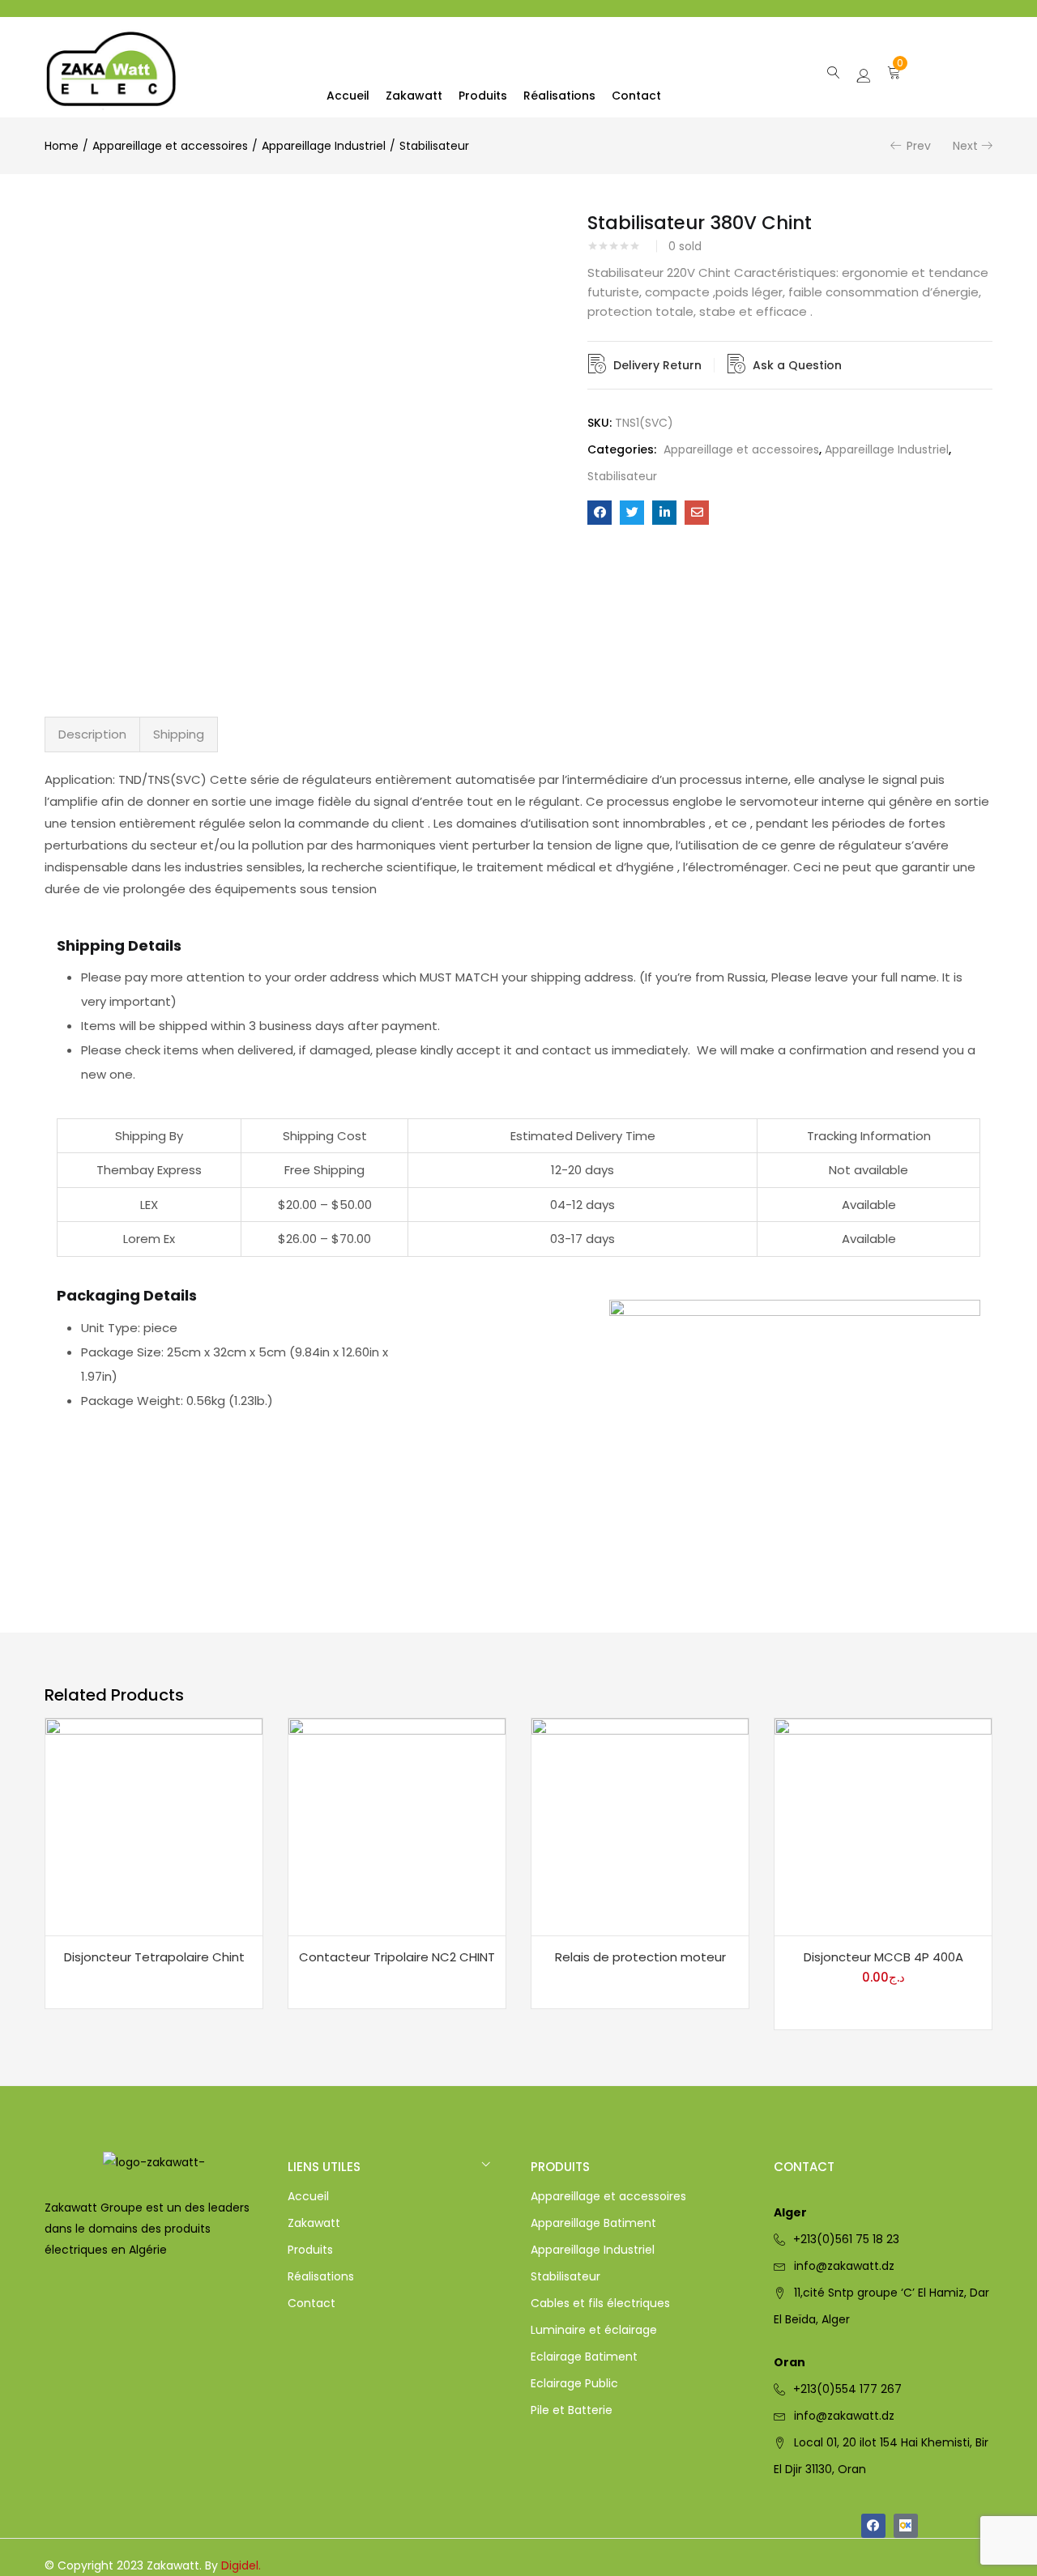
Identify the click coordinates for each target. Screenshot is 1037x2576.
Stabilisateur (434, 146)
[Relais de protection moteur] (640, 1826)
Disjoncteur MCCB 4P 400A (883, 1957)
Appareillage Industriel (324, 146)
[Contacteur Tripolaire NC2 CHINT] (397, 1826)
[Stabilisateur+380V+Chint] (632, 513)
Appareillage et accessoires (170, 146)
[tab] (92, 734)
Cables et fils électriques (600, 2303)
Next (965, 146)
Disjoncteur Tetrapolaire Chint (154, 1957)
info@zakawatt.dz (844, 2266)
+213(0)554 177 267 (847, 2389)
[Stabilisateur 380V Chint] (600, 513)
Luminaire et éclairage (594, 2330)
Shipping (179, 734)
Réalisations (559, 96)
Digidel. (241, 2565)
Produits (483, 96)
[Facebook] (873, 2526)
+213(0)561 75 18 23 (846, 2239)
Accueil (348, 96)
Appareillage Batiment (593, 2223)
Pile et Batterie (572, 2410)
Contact (636, 96)
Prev (919, 146)
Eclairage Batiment (584, 2357)
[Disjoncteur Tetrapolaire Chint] (154, 1826)
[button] (894, 71)
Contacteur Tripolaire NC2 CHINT (397, 1957)
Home (62, 146)
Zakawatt (414, 96)
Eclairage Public (574, 2383)
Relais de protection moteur (640, 1957)
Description (92, 734)
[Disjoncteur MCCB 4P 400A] (883, 1826)
